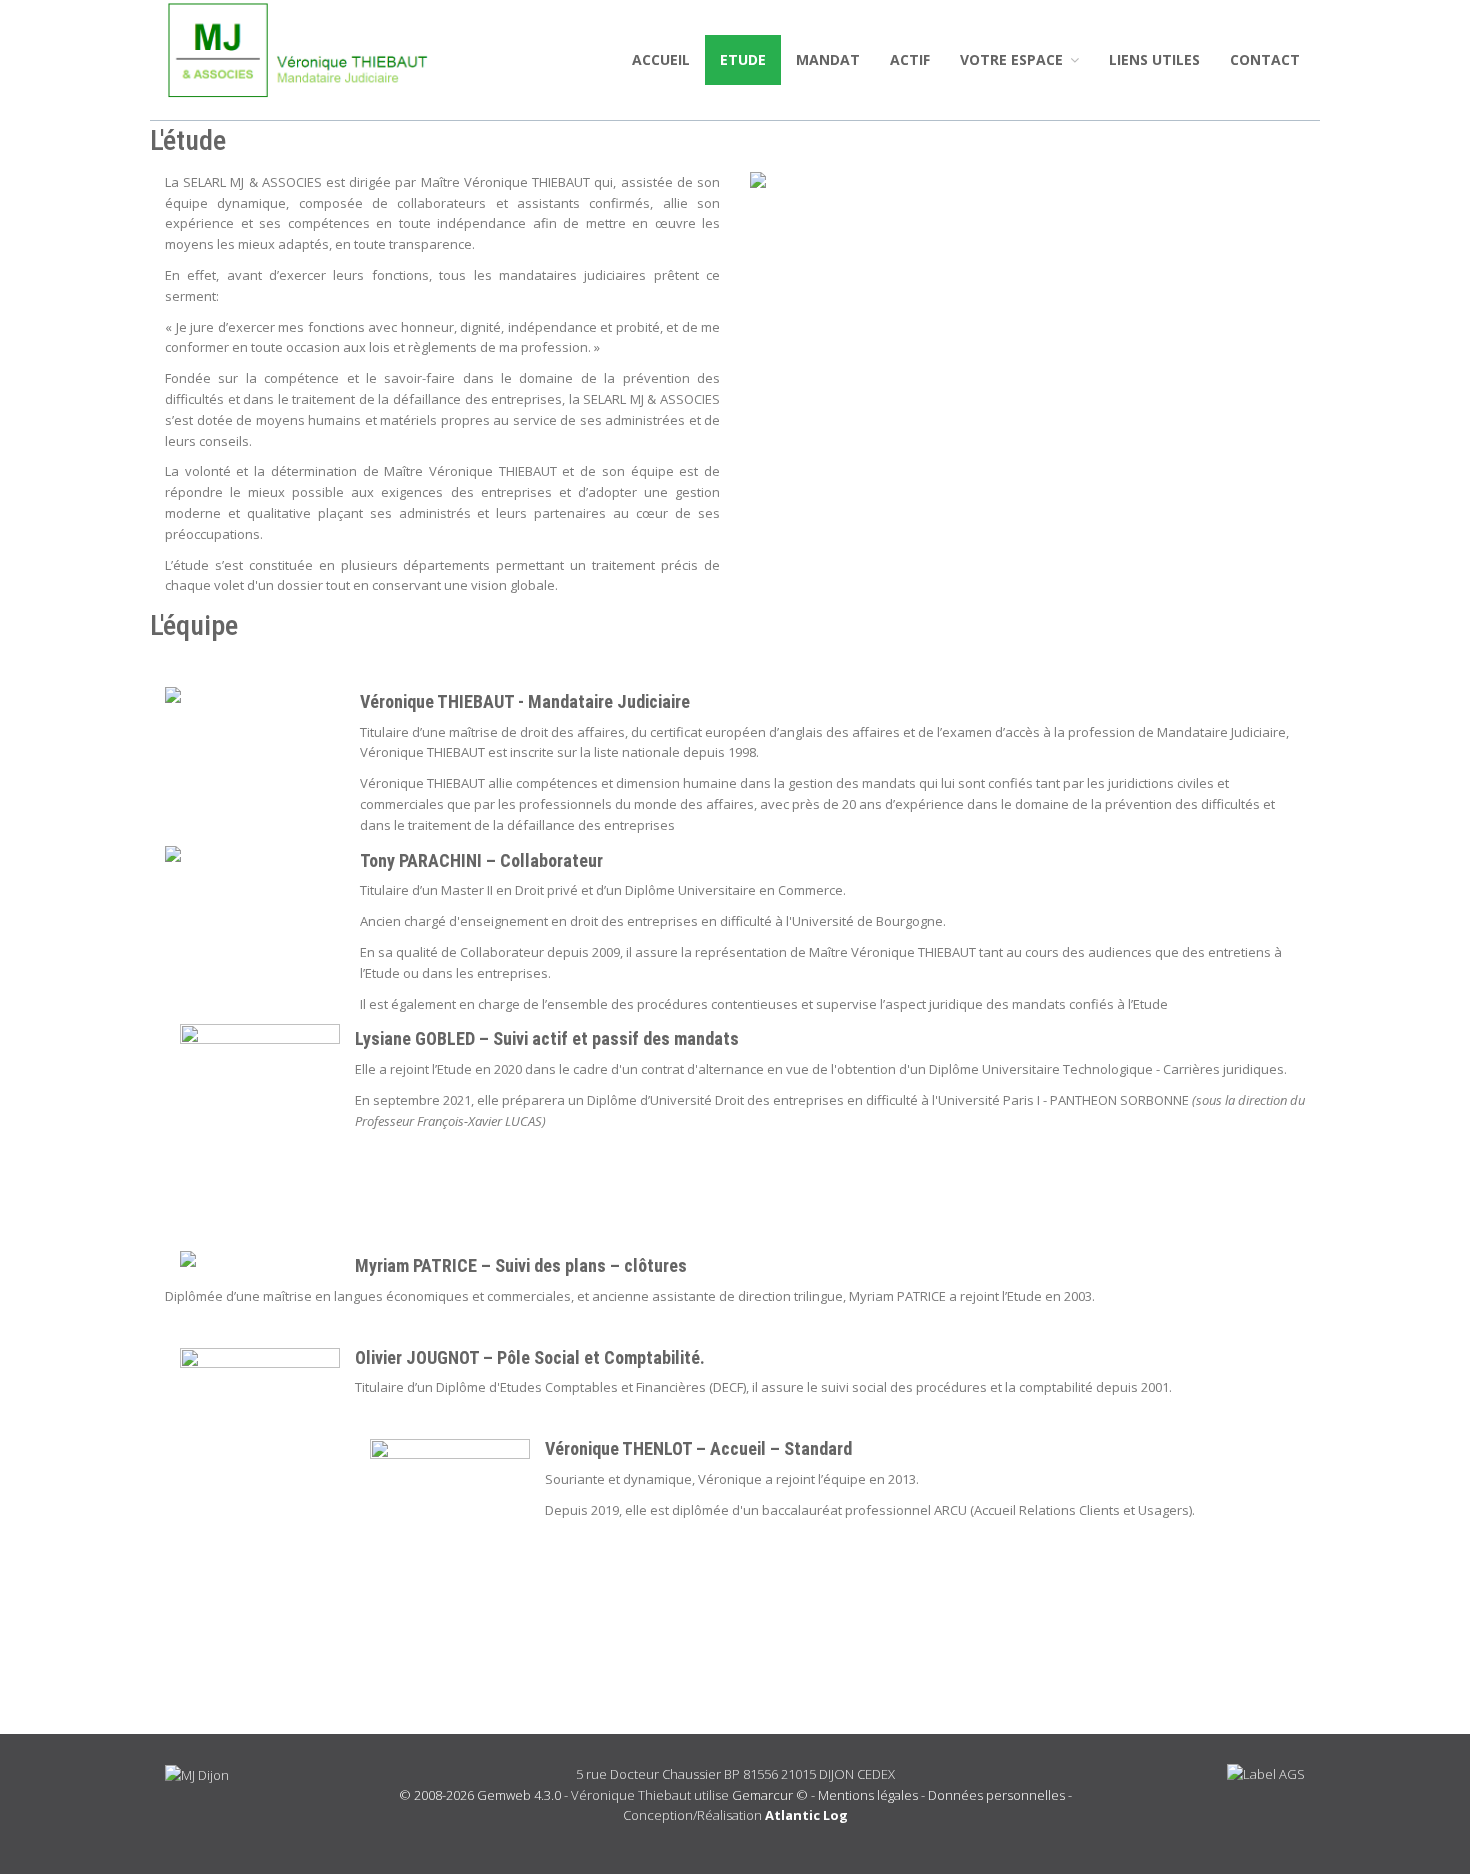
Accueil (661, 59)
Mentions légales (868, 1795)
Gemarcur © (770, 1795)
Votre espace (1013, 59)
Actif (910, 59)
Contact (1265, 59)
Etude (743, 59)
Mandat (828, 59)
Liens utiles (1154, 59)
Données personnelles (996, 1795)
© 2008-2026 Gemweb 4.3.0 (480, 1795)
